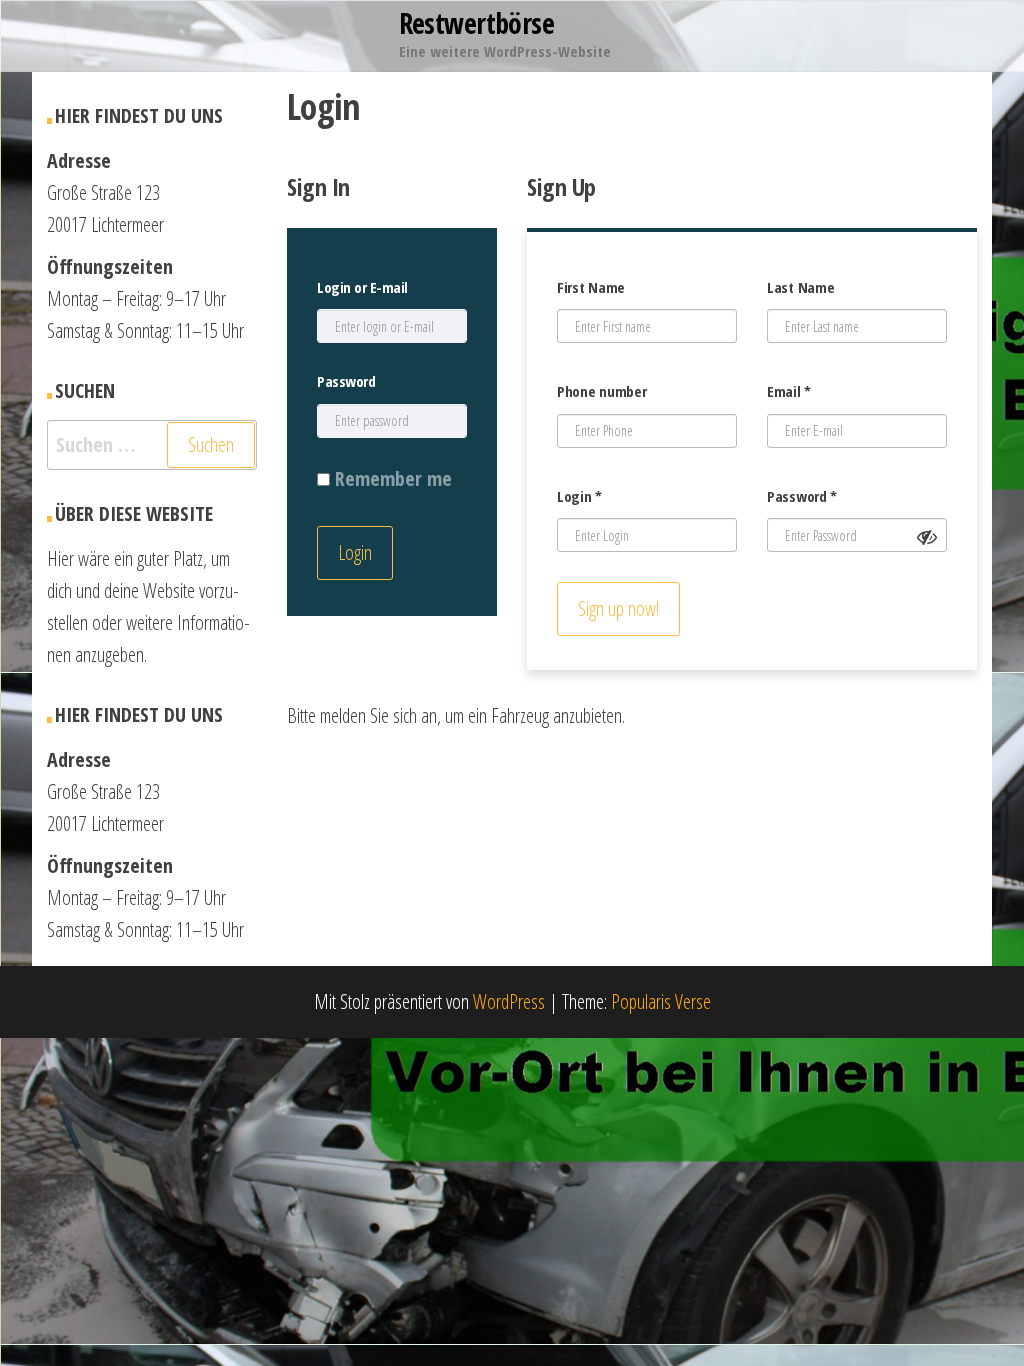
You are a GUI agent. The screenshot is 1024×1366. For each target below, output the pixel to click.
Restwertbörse (477, 23)
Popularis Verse (661, 1001)
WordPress (509, 1001)
